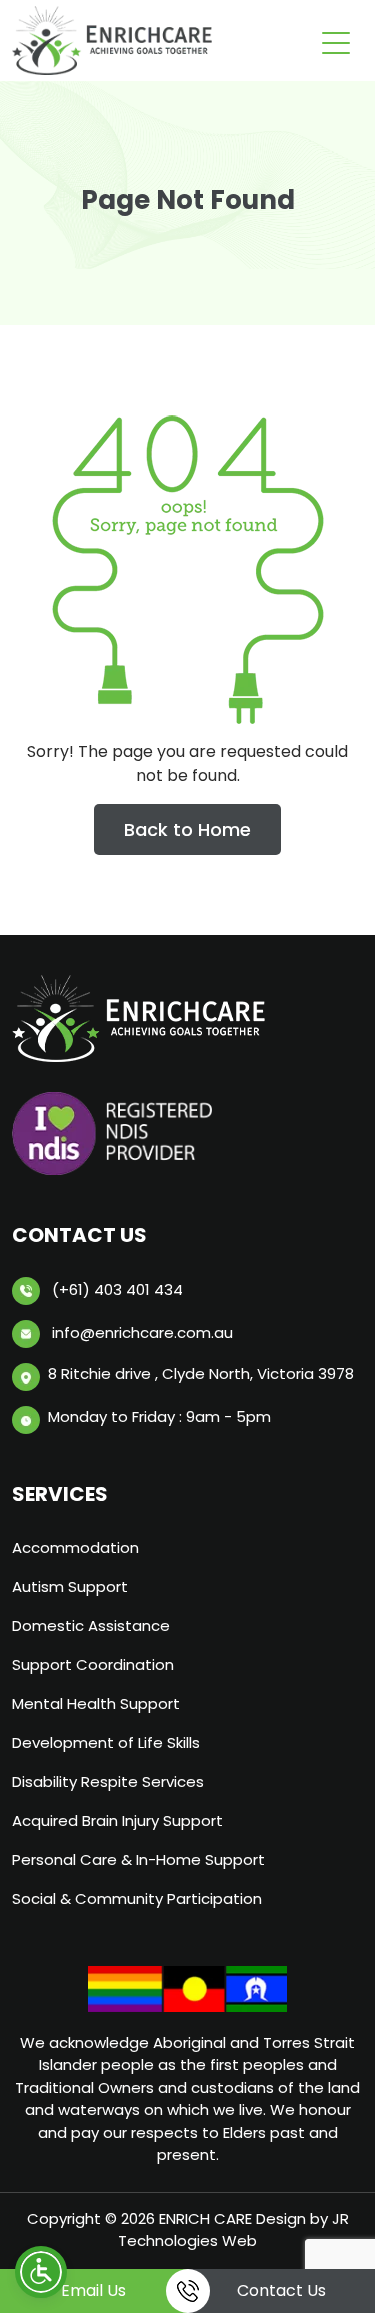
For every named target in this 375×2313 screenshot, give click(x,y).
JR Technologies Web (233, 2230)
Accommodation (75, 1547)
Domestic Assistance (91, 1625)
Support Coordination (93, 1664)
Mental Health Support (96, 1703)
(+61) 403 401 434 (117, 1289)
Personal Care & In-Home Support (138, 1859)
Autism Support (70, 1586)
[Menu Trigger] (336, 42)
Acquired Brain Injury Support (117, 1820)
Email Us (93, 2290)
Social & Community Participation (137, 1898)
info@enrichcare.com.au (142, 1332)
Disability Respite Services (108, 1781)
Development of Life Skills (106, 1742)
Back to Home (187, 829)
